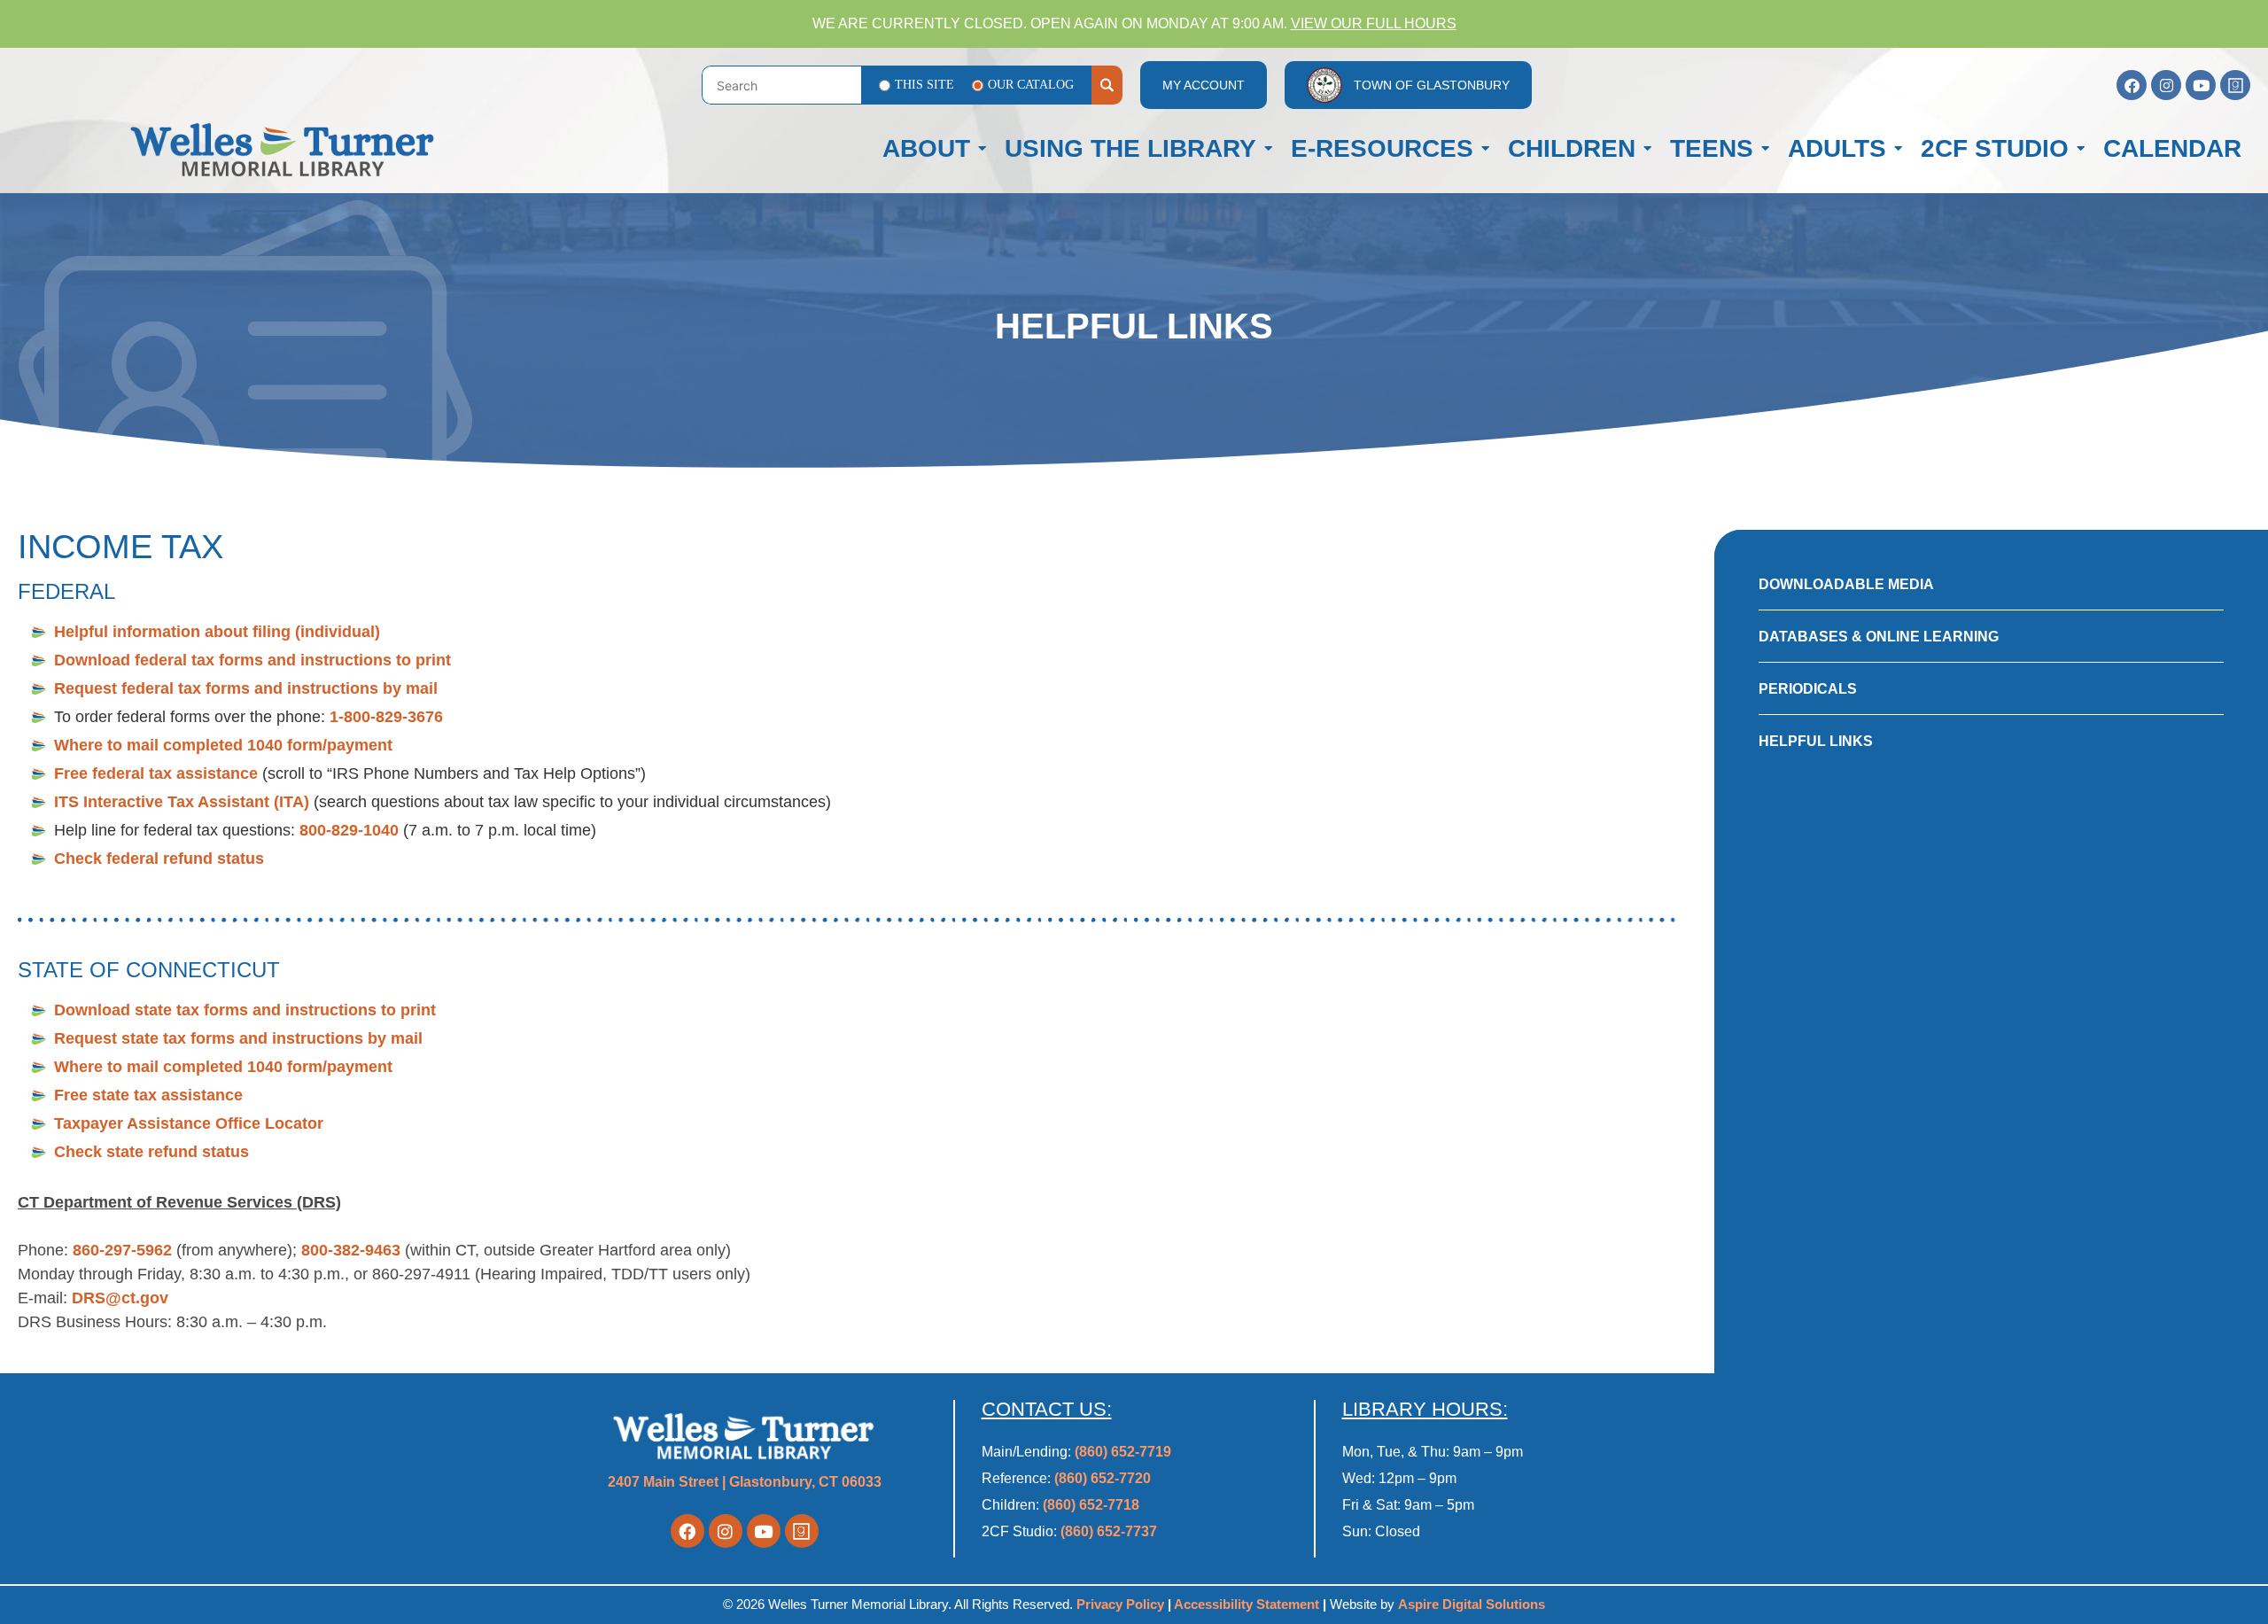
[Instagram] (2166, 85)
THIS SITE (924, 85)
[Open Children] (1647, 149)
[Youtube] (2201, 85)
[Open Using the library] (1268, 149)
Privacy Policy (1122, 1604)
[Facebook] (2132, 85)
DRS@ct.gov (120, 1298)
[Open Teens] (1765, 149)
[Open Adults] (1898, 149)
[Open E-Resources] (1485, 149)
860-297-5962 (122, 1250)
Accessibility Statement (1247, 1604)
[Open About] (982, 149)
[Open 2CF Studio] (2081, 149)
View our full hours (1374, 23)
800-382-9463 (351, 1250)
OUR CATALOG (1031, 85)
